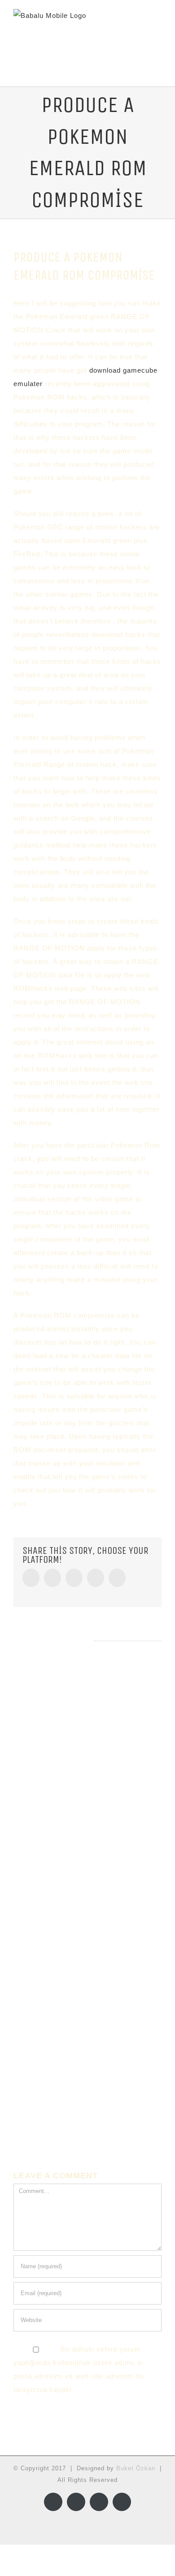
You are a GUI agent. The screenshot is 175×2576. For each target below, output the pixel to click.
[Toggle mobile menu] (158, 27)
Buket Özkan (136, 2468)
